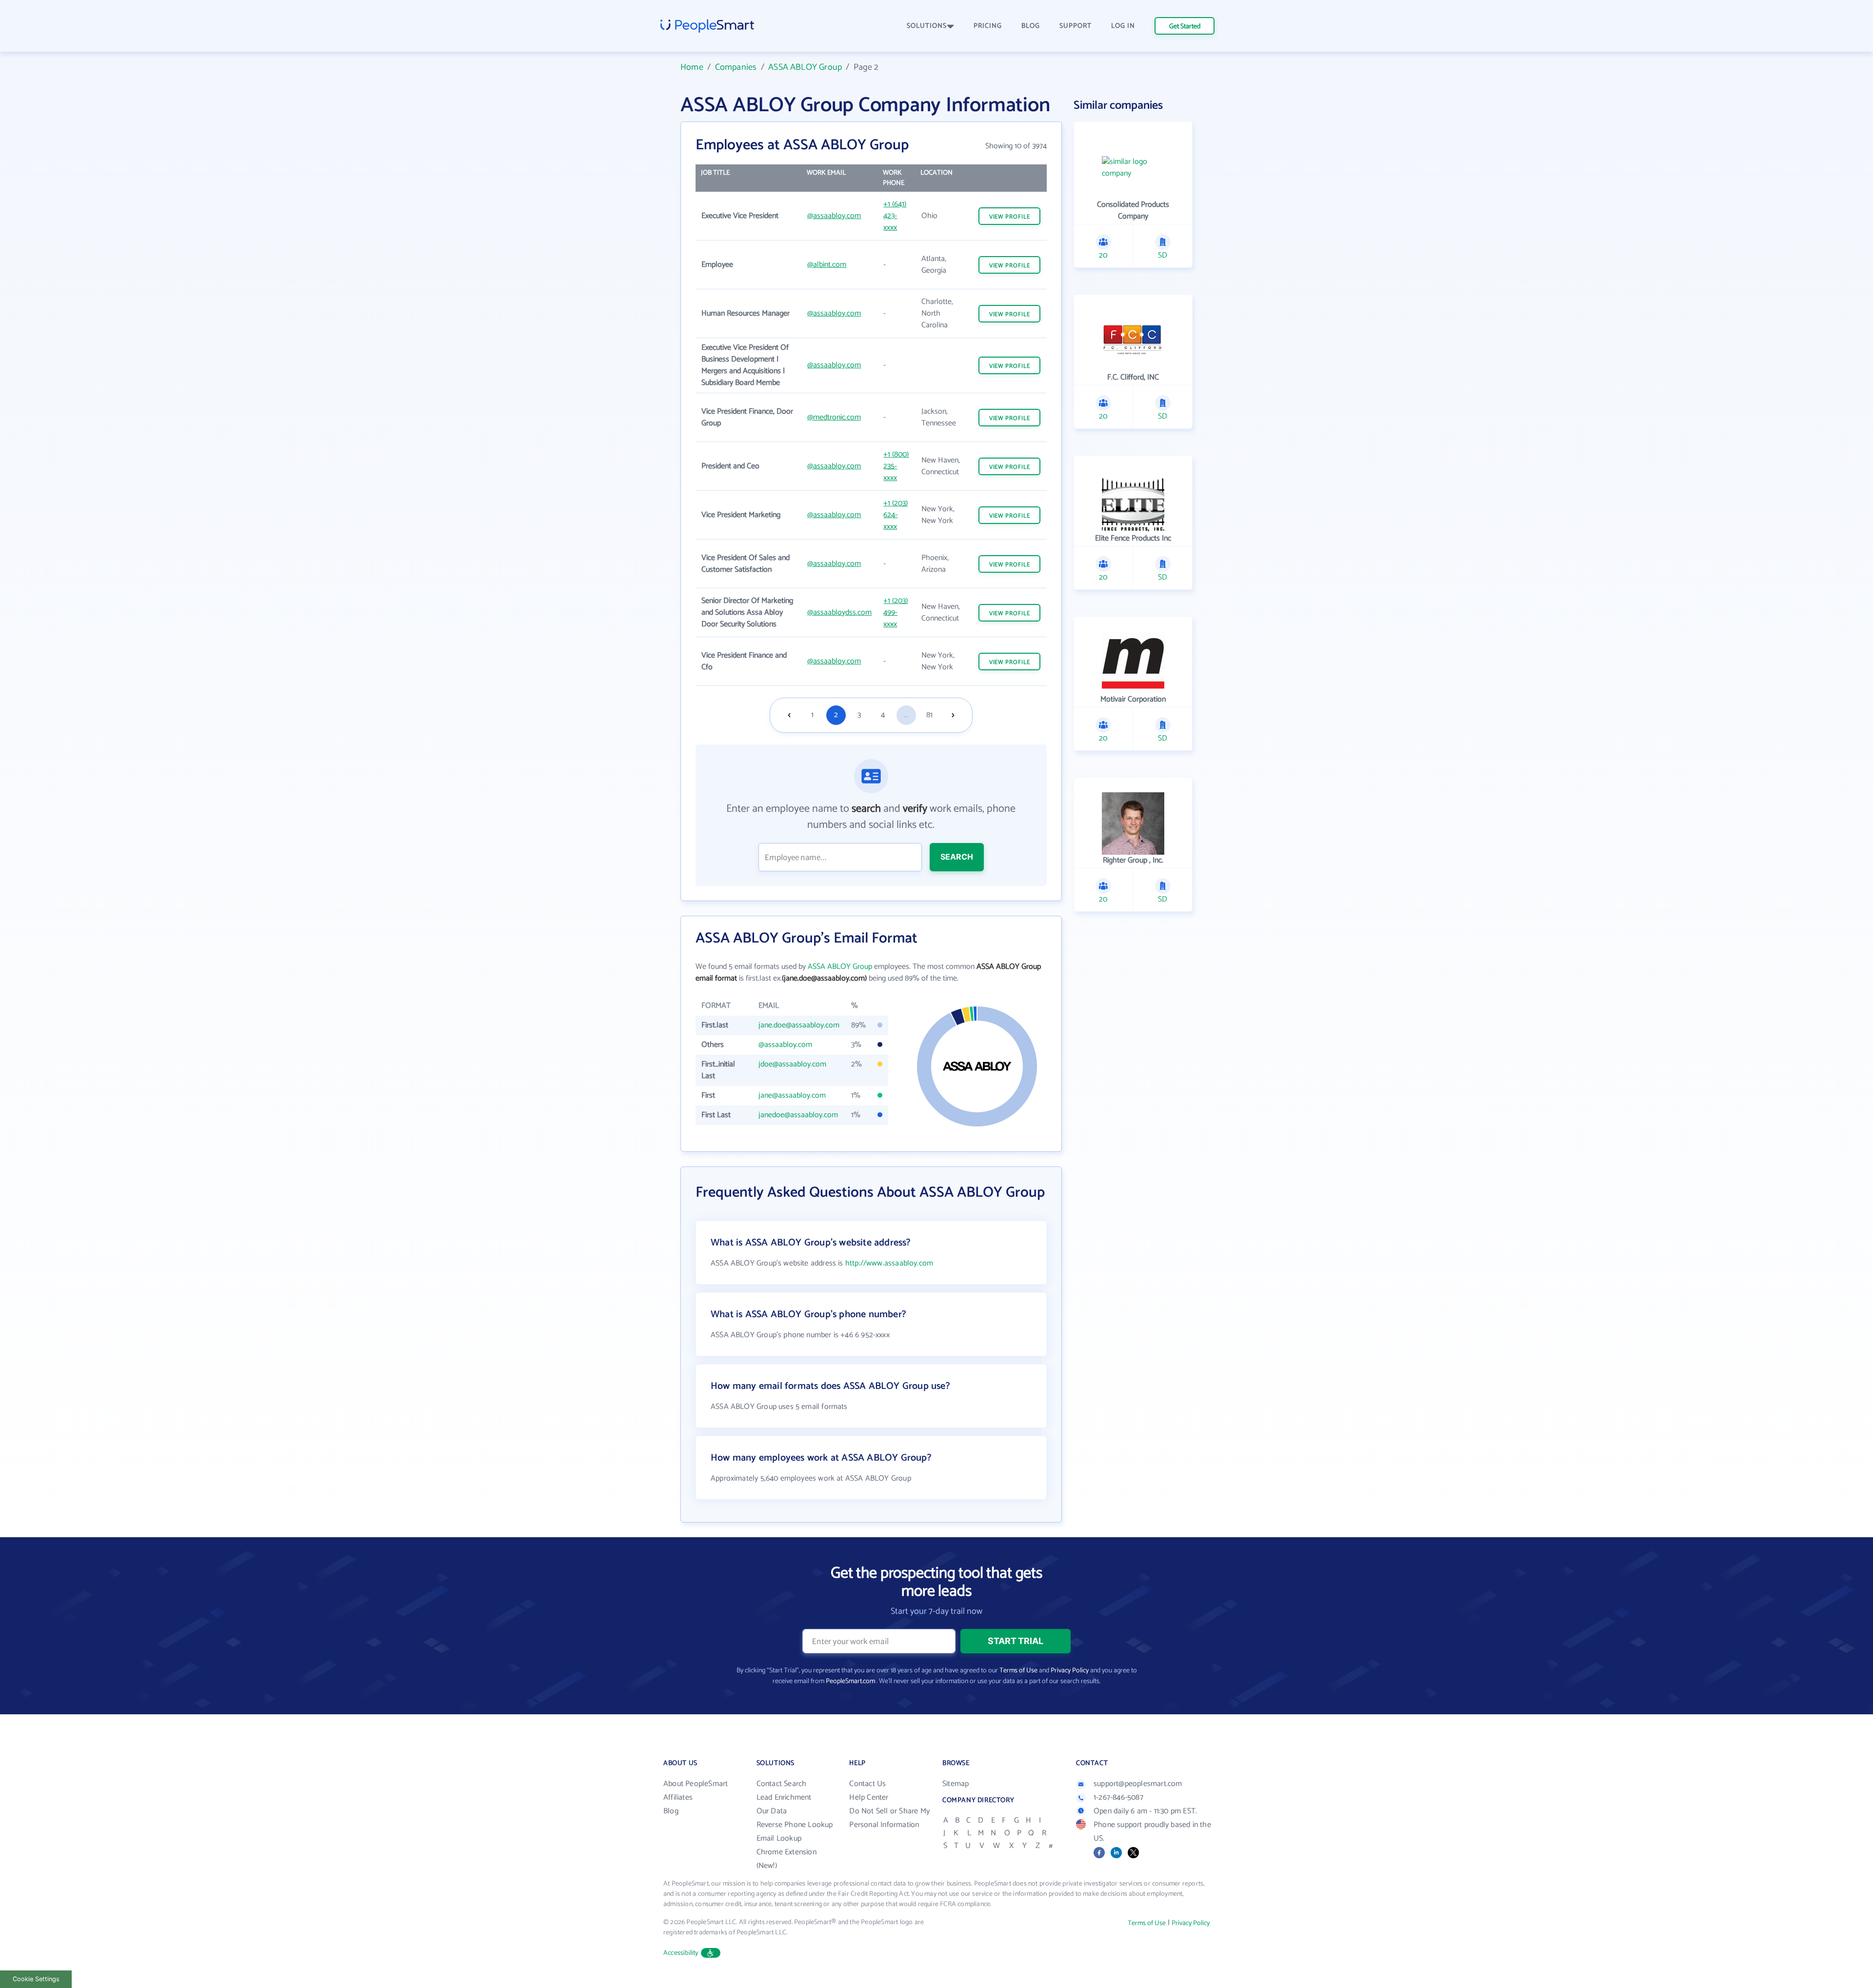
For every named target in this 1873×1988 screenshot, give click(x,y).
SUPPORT (1076, 26)
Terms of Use (1018, 1671)
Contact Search (782, 1784)
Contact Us (867, 1784)
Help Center (869, 1797)
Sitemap (956, 1784)
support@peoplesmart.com (1138, 1784)
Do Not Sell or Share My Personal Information (889, 1818)
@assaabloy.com (834, 216)
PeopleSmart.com (850, 1681)
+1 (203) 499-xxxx (896, 612)
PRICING (988, 26)
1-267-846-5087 (1118, 1797)
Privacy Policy (1070, 1671)
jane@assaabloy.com (792, 1095)
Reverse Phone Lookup (795, 1825)
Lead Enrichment (784, 1797)
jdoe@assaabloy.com (792, 1064)
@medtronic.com (834, 417)
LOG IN (1123, 26)
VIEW (1010, 217)
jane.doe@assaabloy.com (799, 1025)
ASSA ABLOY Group (805, 67)
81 (929, 715)
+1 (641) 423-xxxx (895, 216)
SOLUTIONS (927, 26)
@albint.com (827, 265)
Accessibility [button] (681, 1953)
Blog (671, 1811)
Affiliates (678, 1797)
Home (692, 67)
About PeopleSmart (696, 1784)
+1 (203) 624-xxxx (896, 515)
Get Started (1185, 27)
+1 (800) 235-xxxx (896, 466)
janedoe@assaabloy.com (798, 1115)
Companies (736, 67)
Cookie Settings (36, 1979)
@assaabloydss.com (839, 612)
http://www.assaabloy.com (889, 1263)
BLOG (1031, 26)
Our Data (772, 1811)
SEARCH (957, 857)
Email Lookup (779, 1838)
